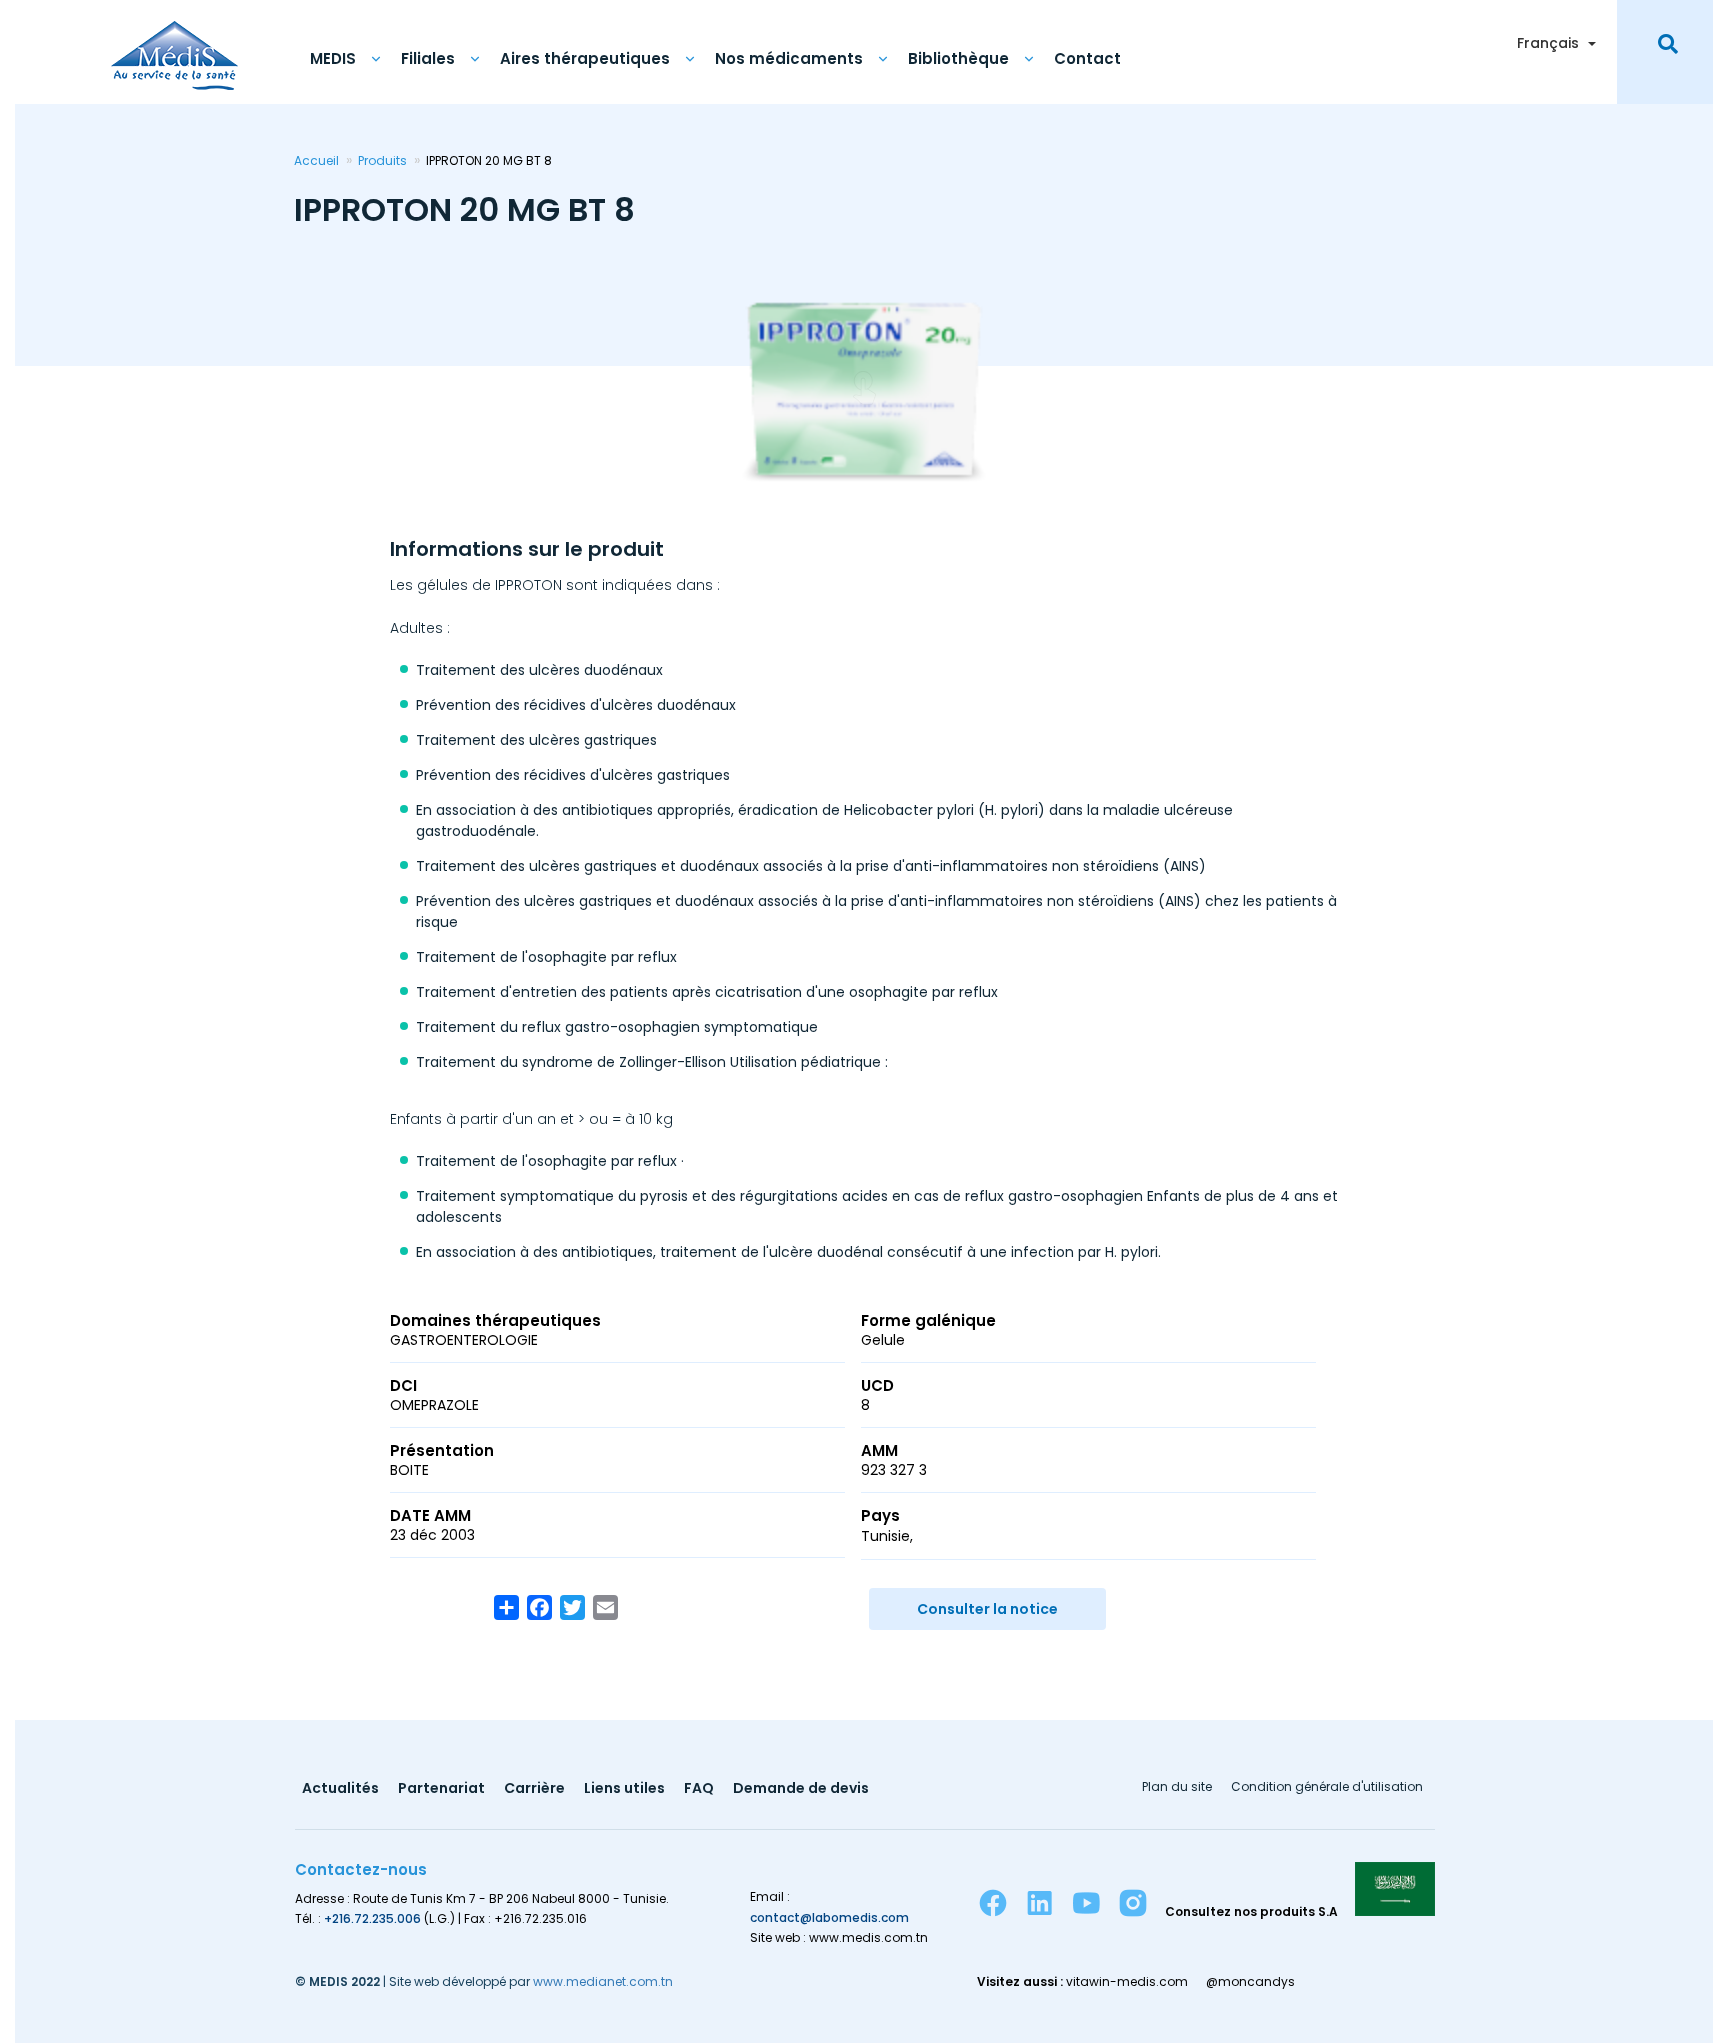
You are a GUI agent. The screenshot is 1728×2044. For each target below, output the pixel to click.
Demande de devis (801, 1789)
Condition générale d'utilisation (1327, 1788)
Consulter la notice (987, 1609)
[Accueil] (174, 45)
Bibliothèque (958, 58)
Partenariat (441, 1789)
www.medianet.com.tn (603, 1981)
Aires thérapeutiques (585, 58)
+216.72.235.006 (372, 1918)
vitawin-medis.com (1127, 1982)
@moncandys (1250, 1982)
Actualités (340, 1789)
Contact (1087, 58)
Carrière (534, 1789)
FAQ (699, 1789)
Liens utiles (624, 1789)
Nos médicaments (789, 58)
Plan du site (1177, 1788)
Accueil (316, 160)
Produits (382, 160)
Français (1548, 43)
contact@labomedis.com (829, 1917)
